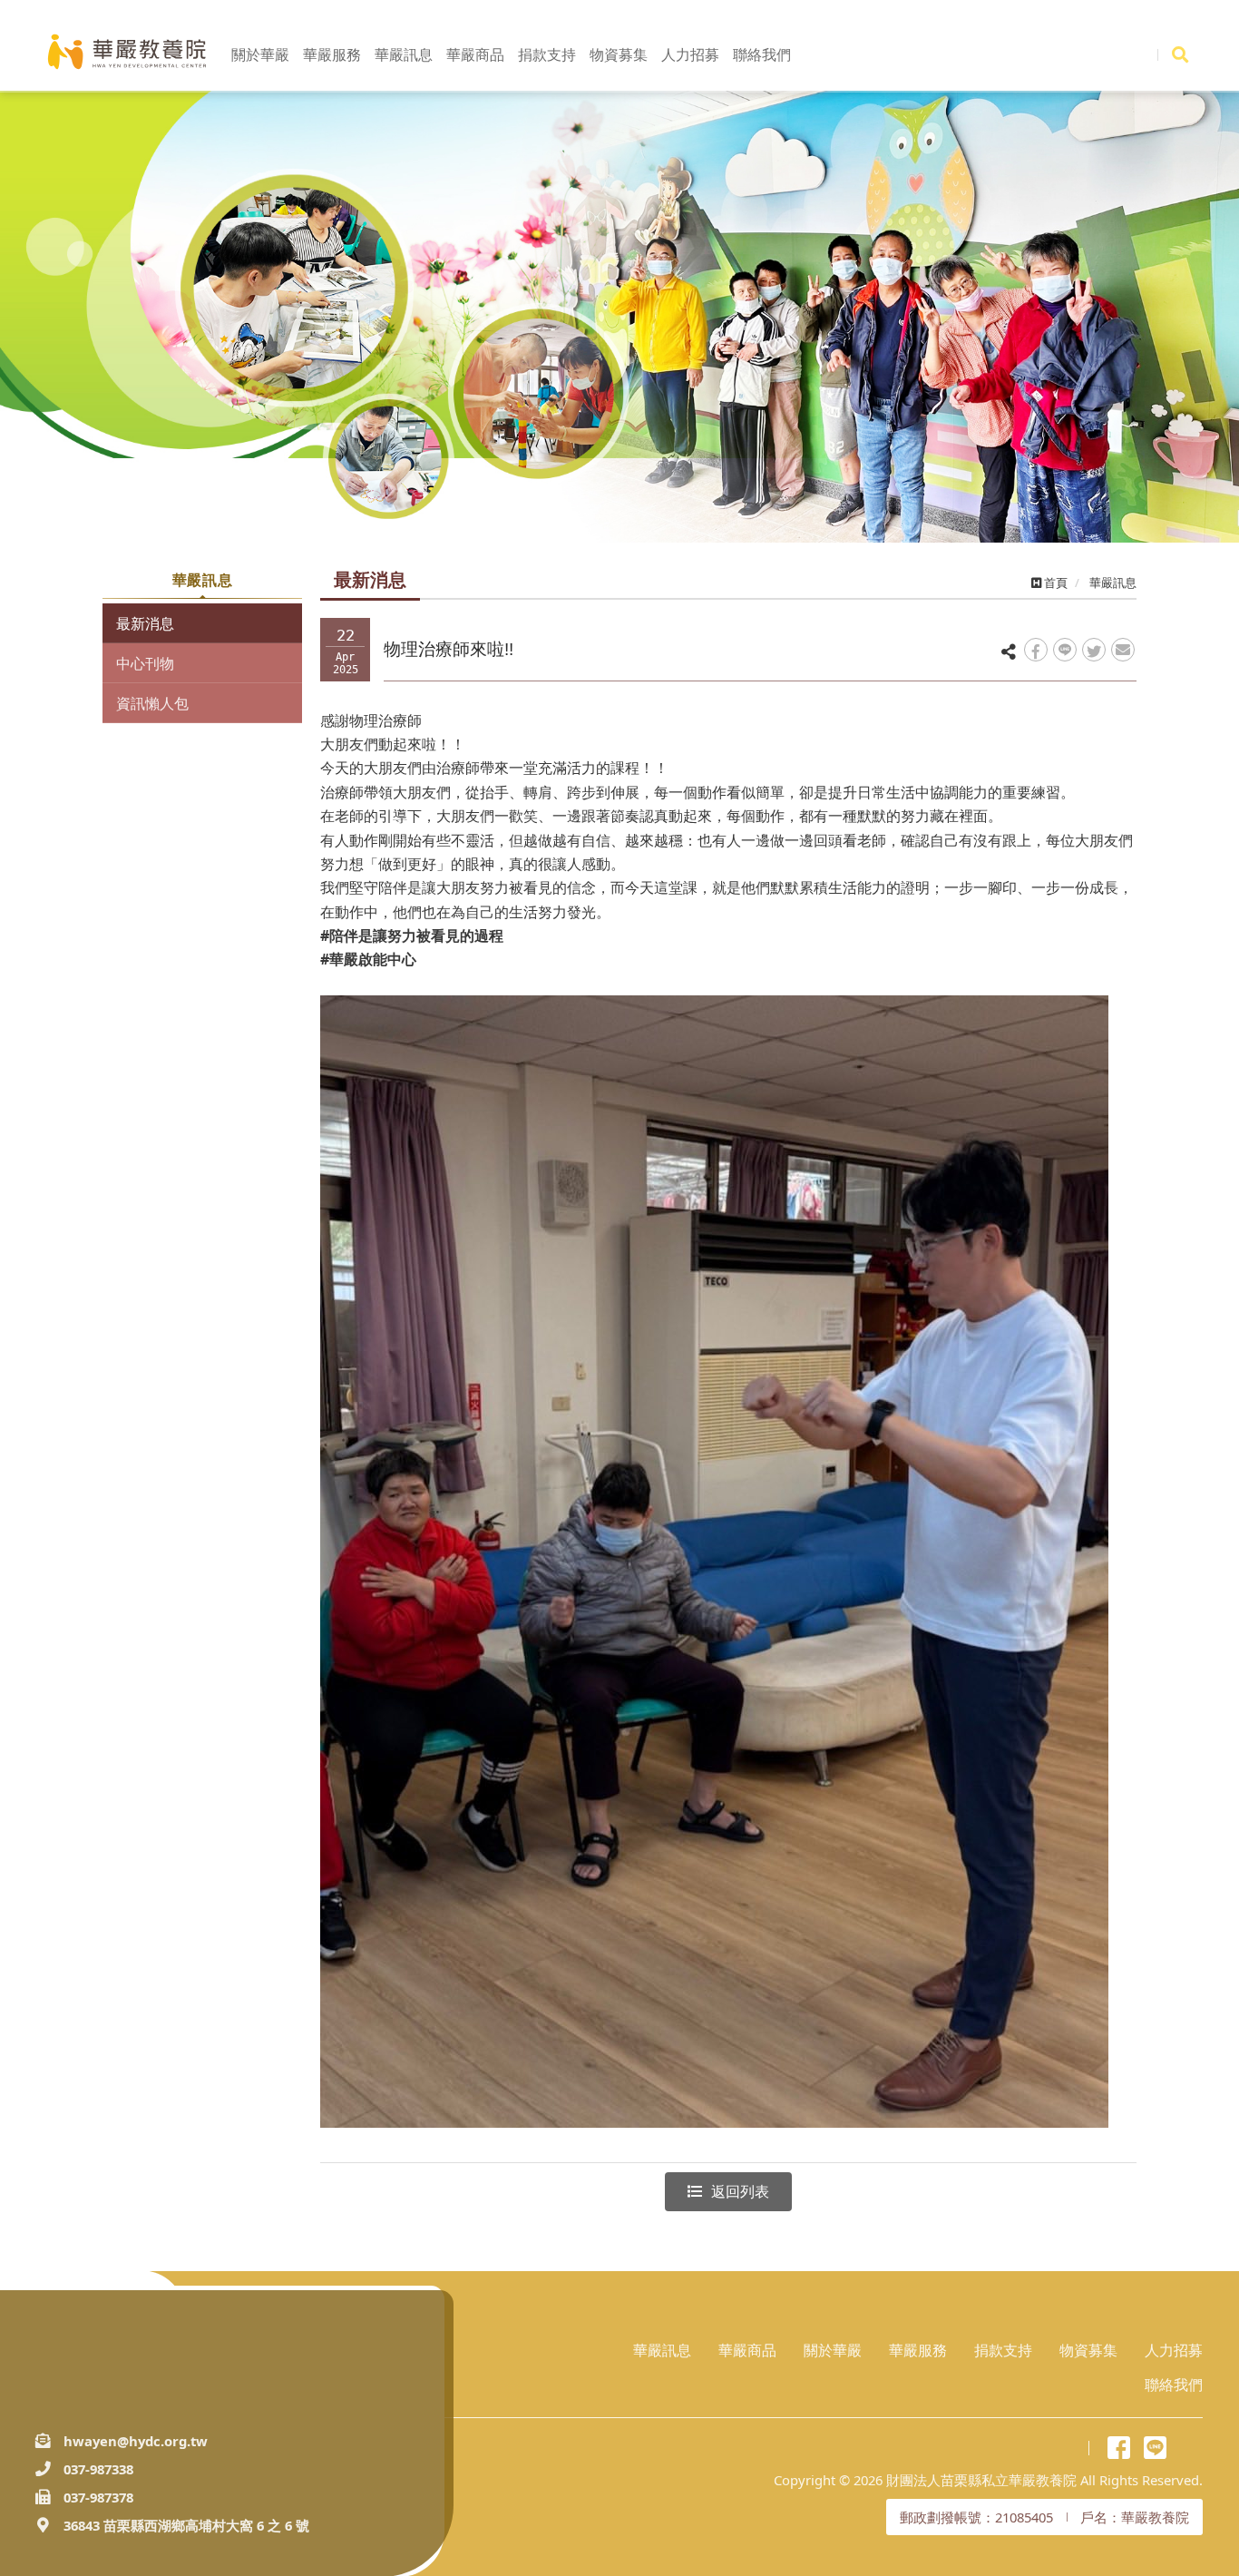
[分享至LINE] (1065, 650)
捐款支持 (1003, 2350)
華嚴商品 (747, 2350)
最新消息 (145, 623)
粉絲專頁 (1119, 2448)
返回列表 (740, 2191)
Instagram (1191, 2448)
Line (1155, 2448)
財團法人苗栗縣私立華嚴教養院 (127, 52)
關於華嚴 (833, 2350)
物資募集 (1088, 2350)
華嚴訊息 (662, 2350)
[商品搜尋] (1180, 54)
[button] (93, 327)
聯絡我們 (1174, 2385)
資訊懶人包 (152, 703)
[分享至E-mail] (1123, 650)
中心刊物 (145, 663)
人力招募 (1174, 2350)
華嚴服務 (918, 2350)
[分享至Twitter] (1094, 650)
